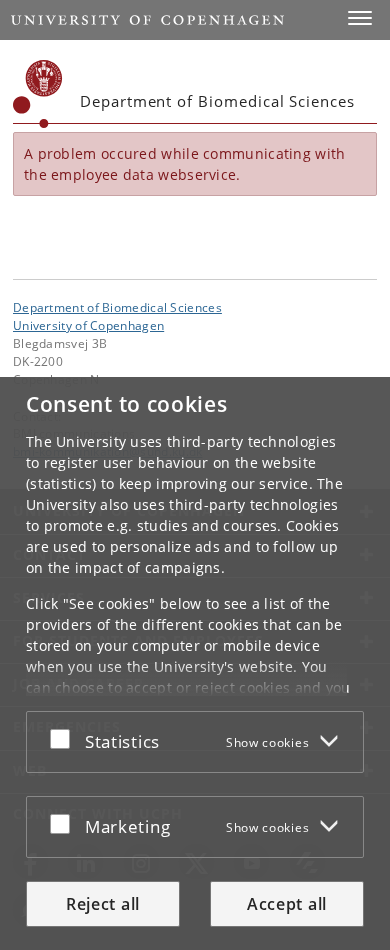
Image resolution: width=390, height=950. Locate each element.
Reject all (103, 904)
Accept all (287, 904)
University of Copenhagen (88, 325)
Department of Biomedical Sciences (117, 307)
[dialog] (195, 663)
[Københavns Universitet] (38, 94)
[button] (360, 18)
